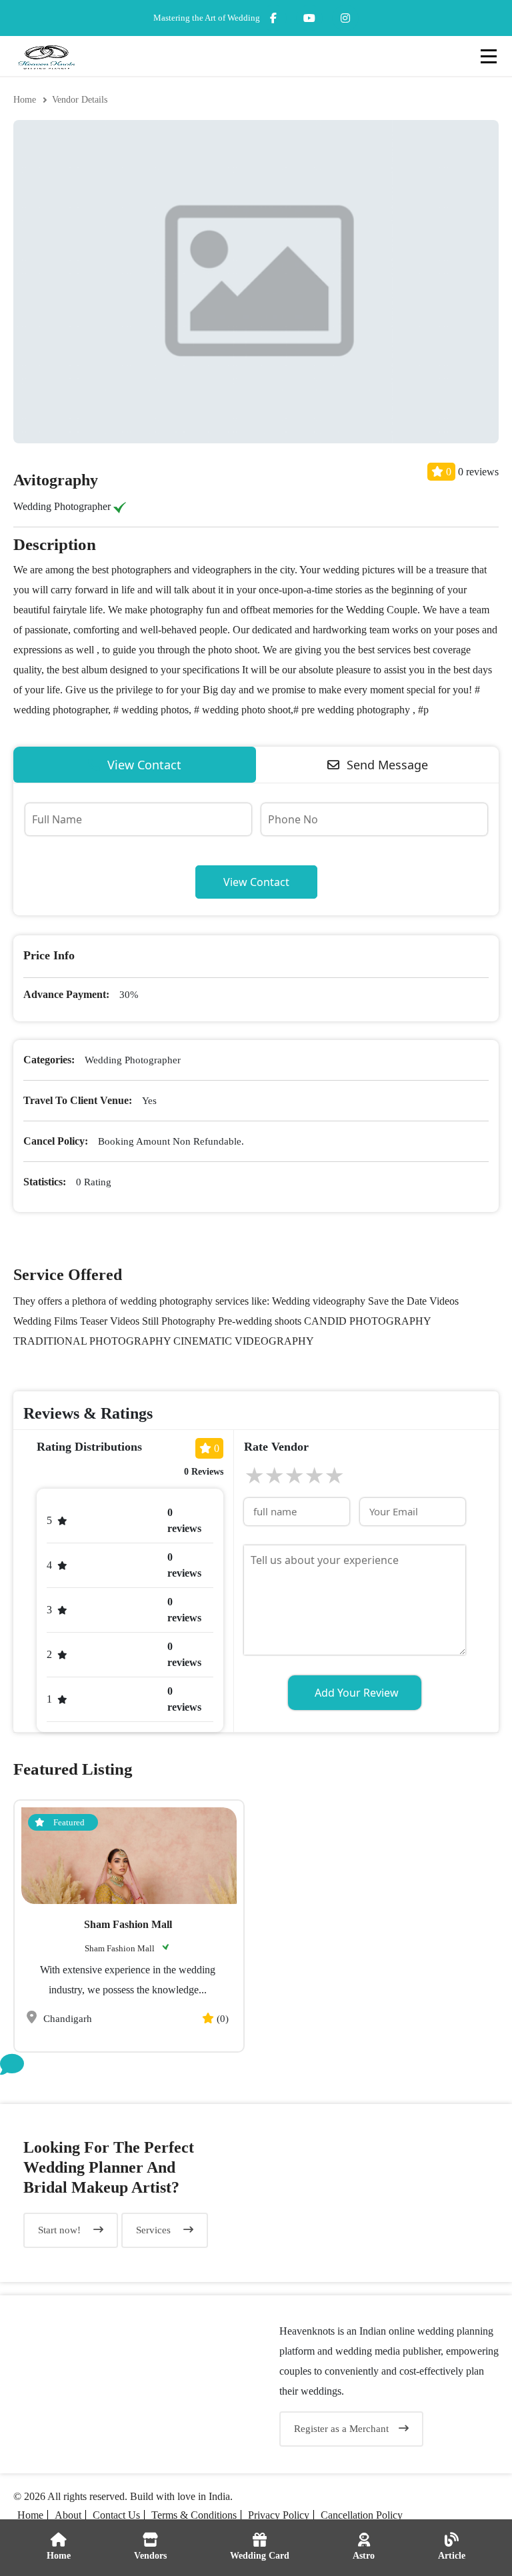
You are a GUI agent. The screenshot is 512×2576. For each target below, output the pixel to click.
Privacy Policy (279, 2515)
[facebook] (273, 18)
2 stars (274, 1476)
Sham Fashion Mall (128, 1924)
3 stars (294, 1476)
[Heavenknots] (128, 2384)
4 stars (314, 1476)
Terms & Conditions (194, 2515)
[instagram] (309, 18)
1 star (254, 1476)
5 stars (334, 1476)
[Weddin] (384, 2193)
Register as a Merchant (341, 2429)
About (68, 2515)
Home (25, 100)
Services (155, 2230)
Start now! (61, 2230)
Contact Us (116, 2515)
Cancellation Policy (362, 2515)
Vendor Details (80, 100)
